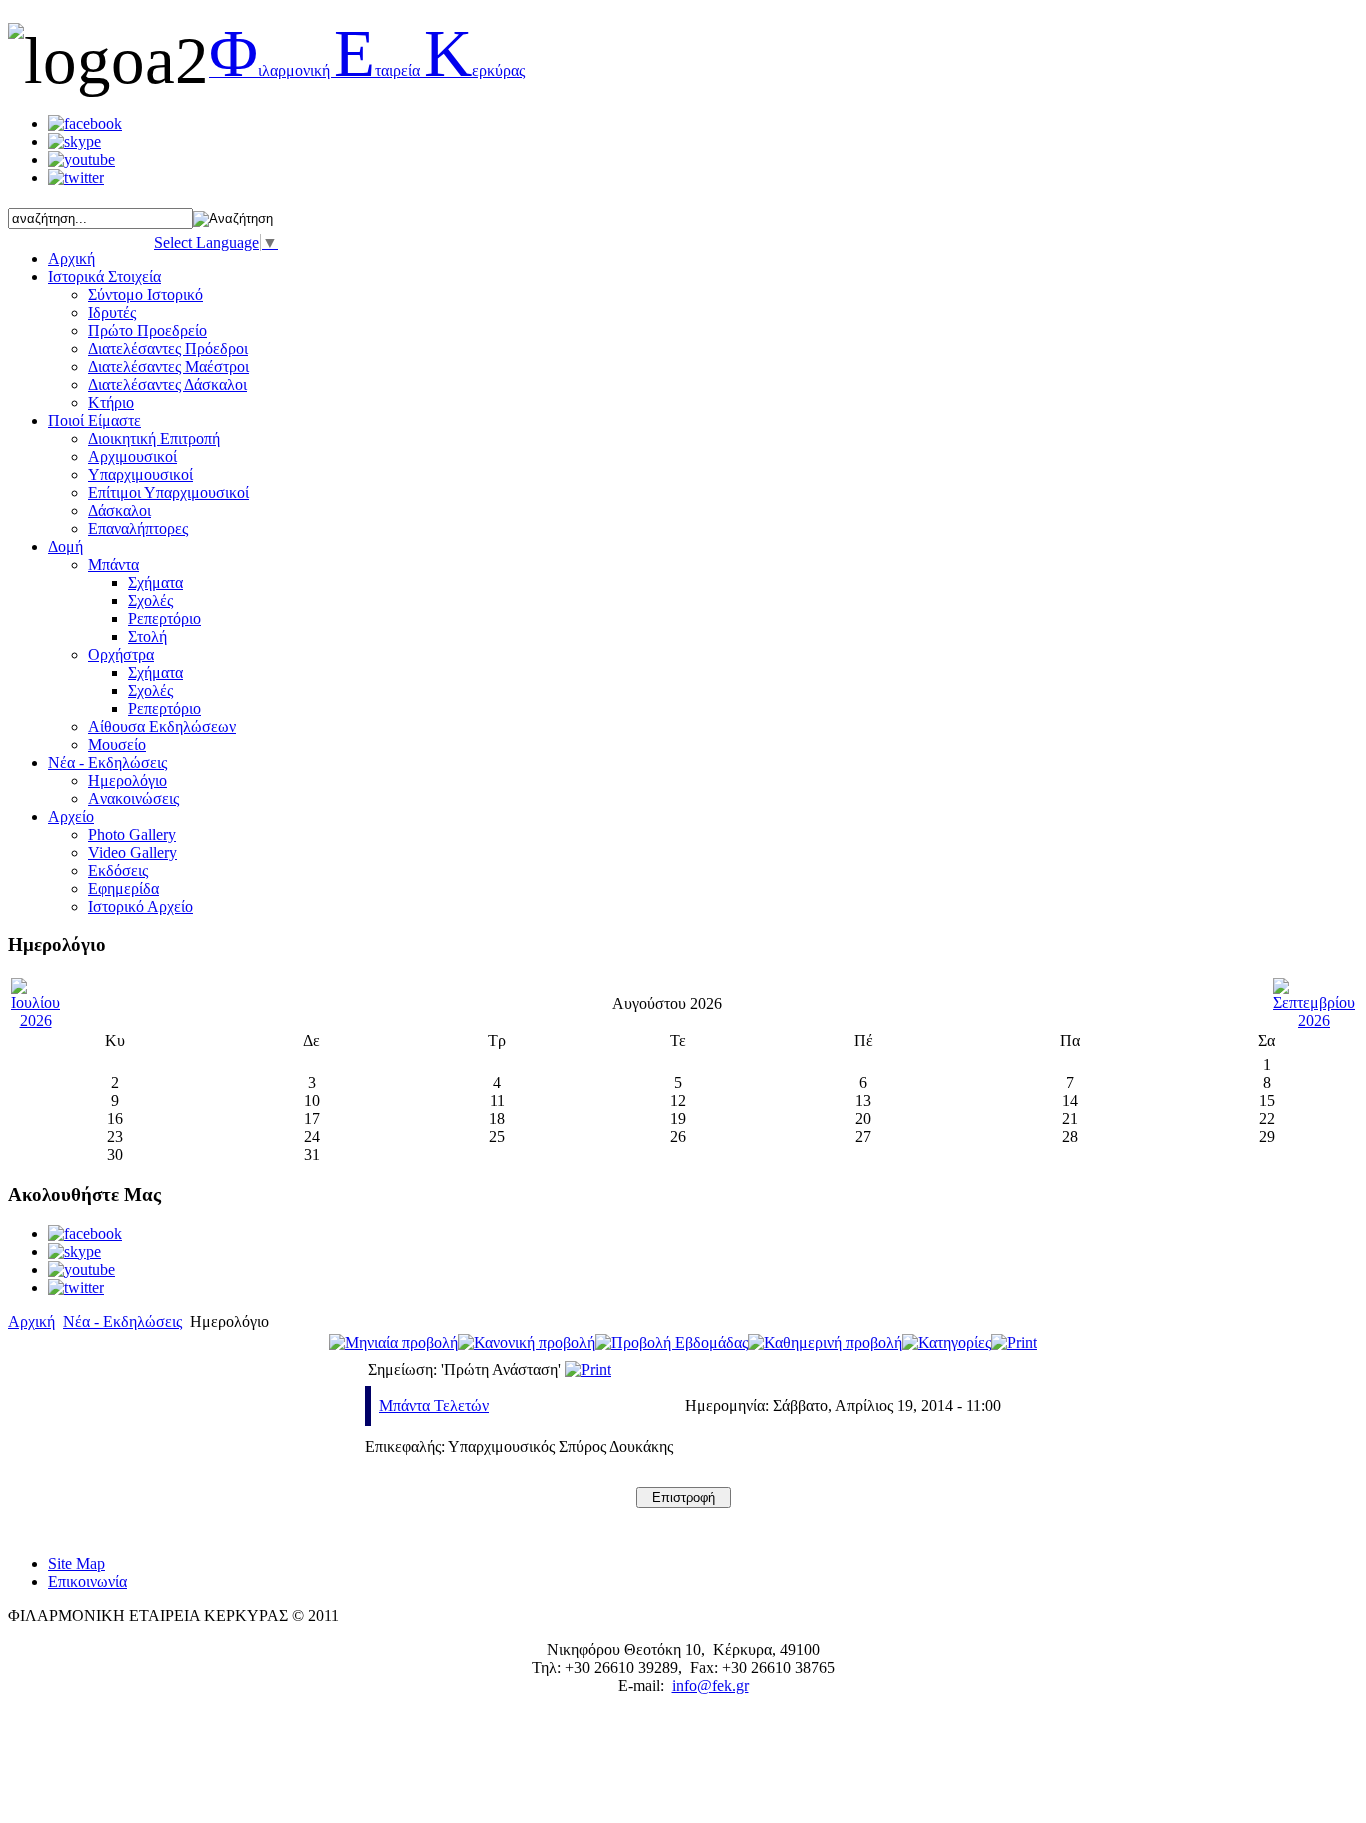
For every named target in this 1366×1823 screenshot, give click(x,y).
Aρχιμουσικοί (132, 456)
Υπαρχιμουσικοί (140, 474)
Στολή (147, 636)
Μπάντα (113, 564)
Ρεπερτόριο (164, 618)
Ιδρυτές (112, 312)
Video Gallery (132, 852)
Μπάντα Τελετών (434, 1405)
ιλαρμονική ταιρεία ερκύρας (367, 70)
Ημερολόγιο (127, 780)
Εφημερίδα (123, 888)
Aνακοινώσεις (133, 798)
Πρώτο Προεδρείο (147, 330)
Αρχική (31, 1321)
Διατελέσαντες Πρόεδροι (168, 348)
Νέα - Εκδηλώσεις (122, 1321)
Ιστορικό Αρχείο (140, 906)
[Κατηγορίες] (946, 1342)
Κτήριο (111, 402)
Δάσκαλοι (119, 510)
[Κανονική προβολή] (526, 1342)
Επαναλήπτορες (138, 528)
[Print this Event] (588, 1369)
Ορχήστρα (121, 654)
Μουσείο (117, 744)
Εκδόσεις (118, 870)
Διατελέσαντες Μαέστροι (168, 366)
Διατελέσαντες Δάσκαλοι (167, 384)
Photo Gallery (132, 834)
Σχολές (150, 600)
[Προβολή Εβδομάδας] (671, 1342)
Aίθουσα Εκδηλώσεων (162, 726)
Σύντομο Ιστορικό (145, 294)
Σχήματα (155, 582)
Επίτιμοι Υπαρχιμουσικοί (168, 492)
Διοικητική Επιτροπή (154, 438)
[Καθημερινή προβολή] (825, 1342)
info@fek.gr (710, 1685)
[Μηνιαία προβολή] (393, 1342)
